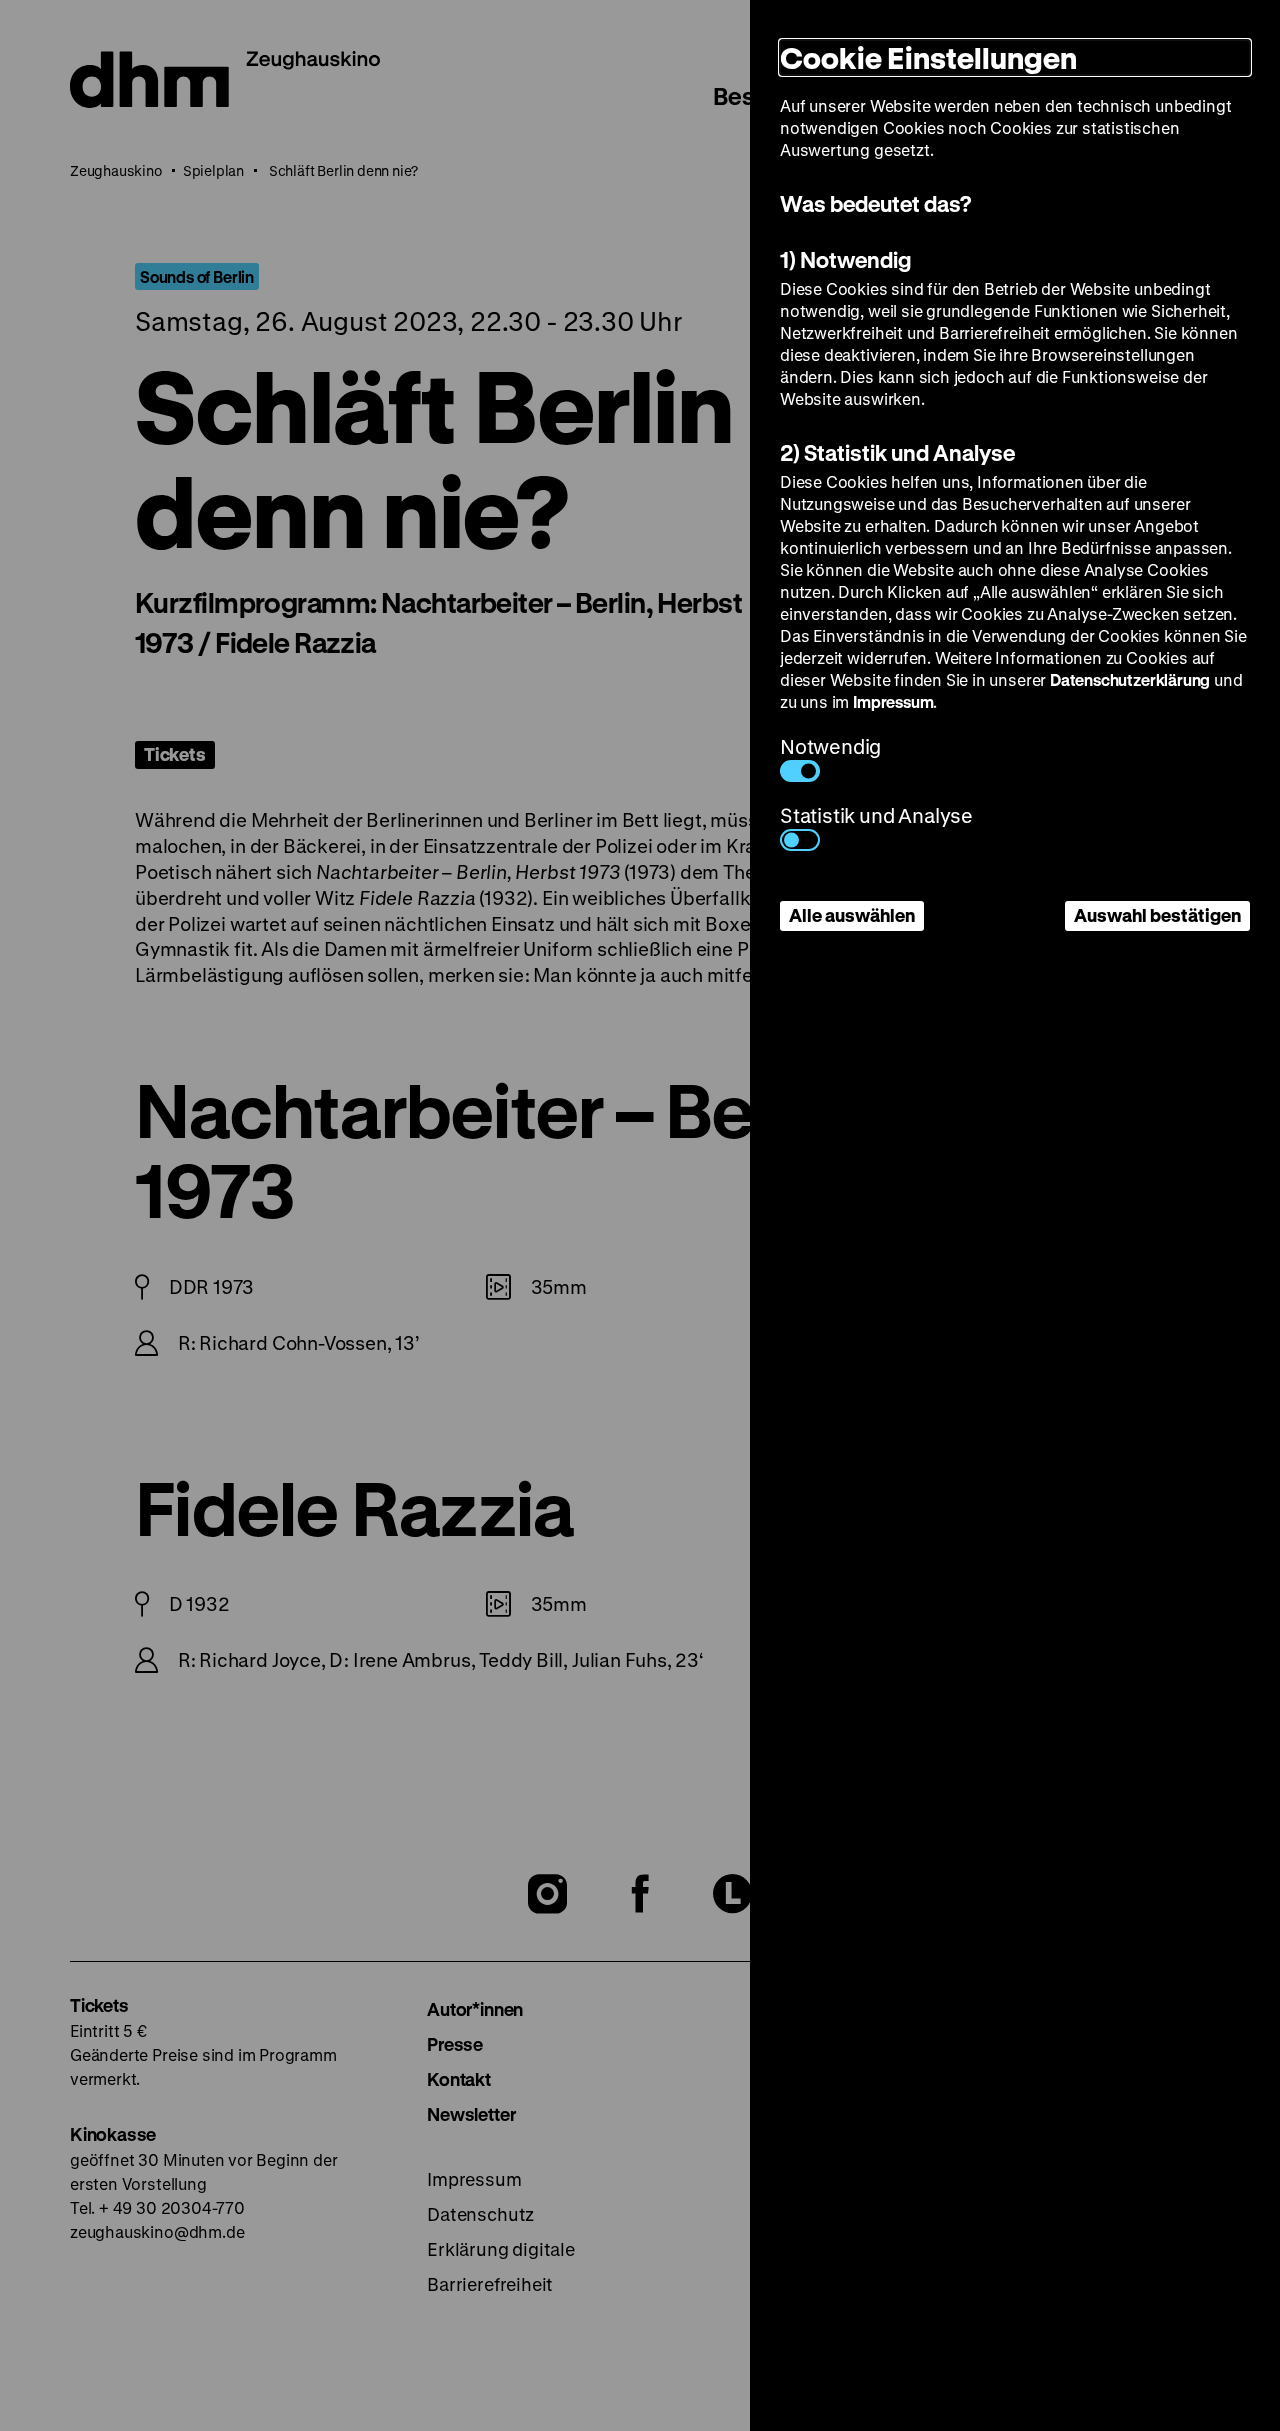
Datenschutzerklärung (1130, 679)
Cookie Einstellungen (928, 57)
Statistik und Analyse (876, 815)
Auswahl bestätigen (1157, 915)
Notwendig (830, 746)
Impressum (893, 701)
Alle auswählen (852, 915)
